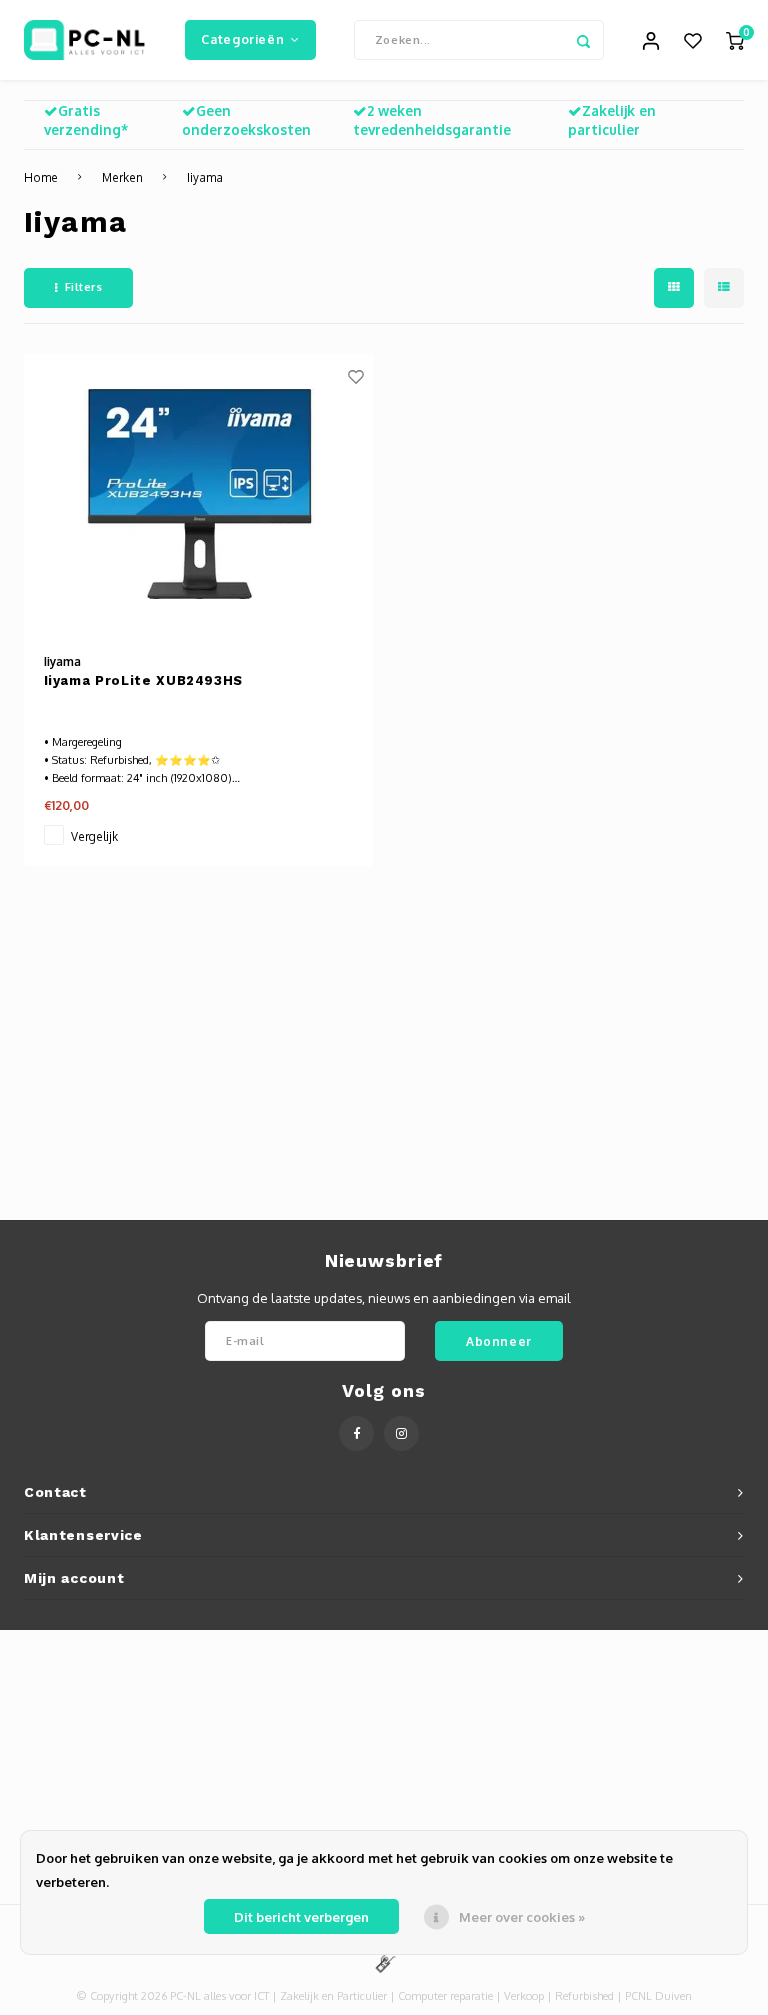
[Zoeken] (584, 40)
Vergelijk (94, 836)
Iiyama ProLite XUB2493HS (144, 680)
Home (41, 177)
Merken (122, 177)
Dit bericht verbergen (301, 1917)
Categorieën (242, 39)
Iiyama (205, 177)
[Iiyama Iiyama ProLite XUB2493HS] (199, 494)
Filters (84, 287)
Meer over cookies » (522, 1917)
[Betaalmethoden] (384, 1962)
